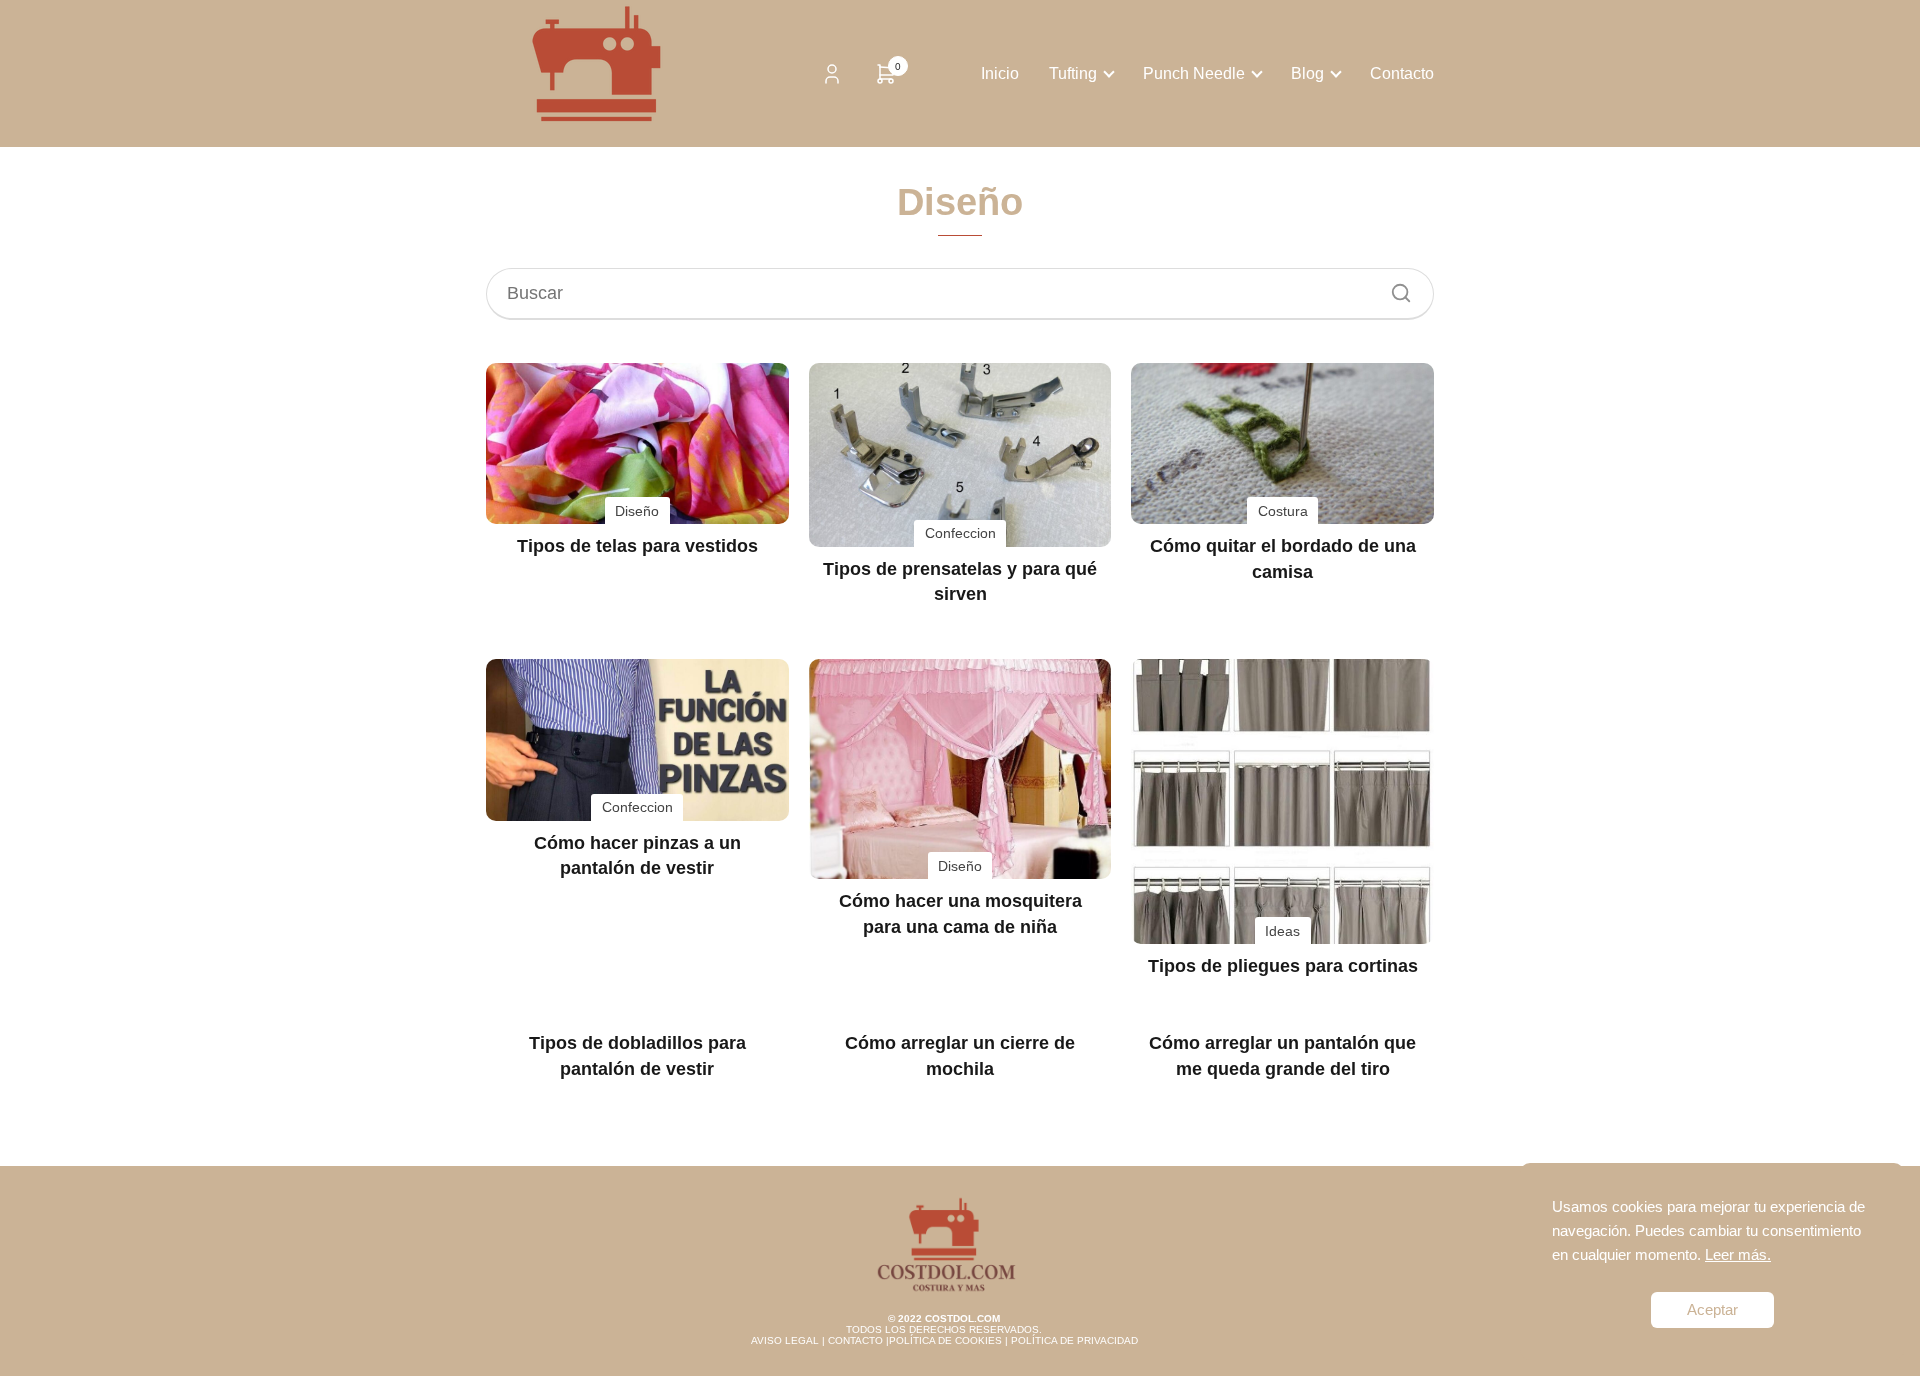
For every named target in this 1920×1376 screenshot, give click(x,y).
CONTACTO (855, 1340)
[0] (886, 80)
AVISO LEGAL (785, 1340)
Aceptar (1712, 1309)
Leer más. (1738, 1254)
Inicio (1000, 73)
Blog (1307, 73)
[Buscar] (1394, 288)
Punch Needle (1194, 73)
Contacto (1402, 73)
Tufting (1073, 73)
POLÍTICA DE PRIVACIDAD (1074, 1340)
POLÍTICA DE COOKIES (945, 1340)
